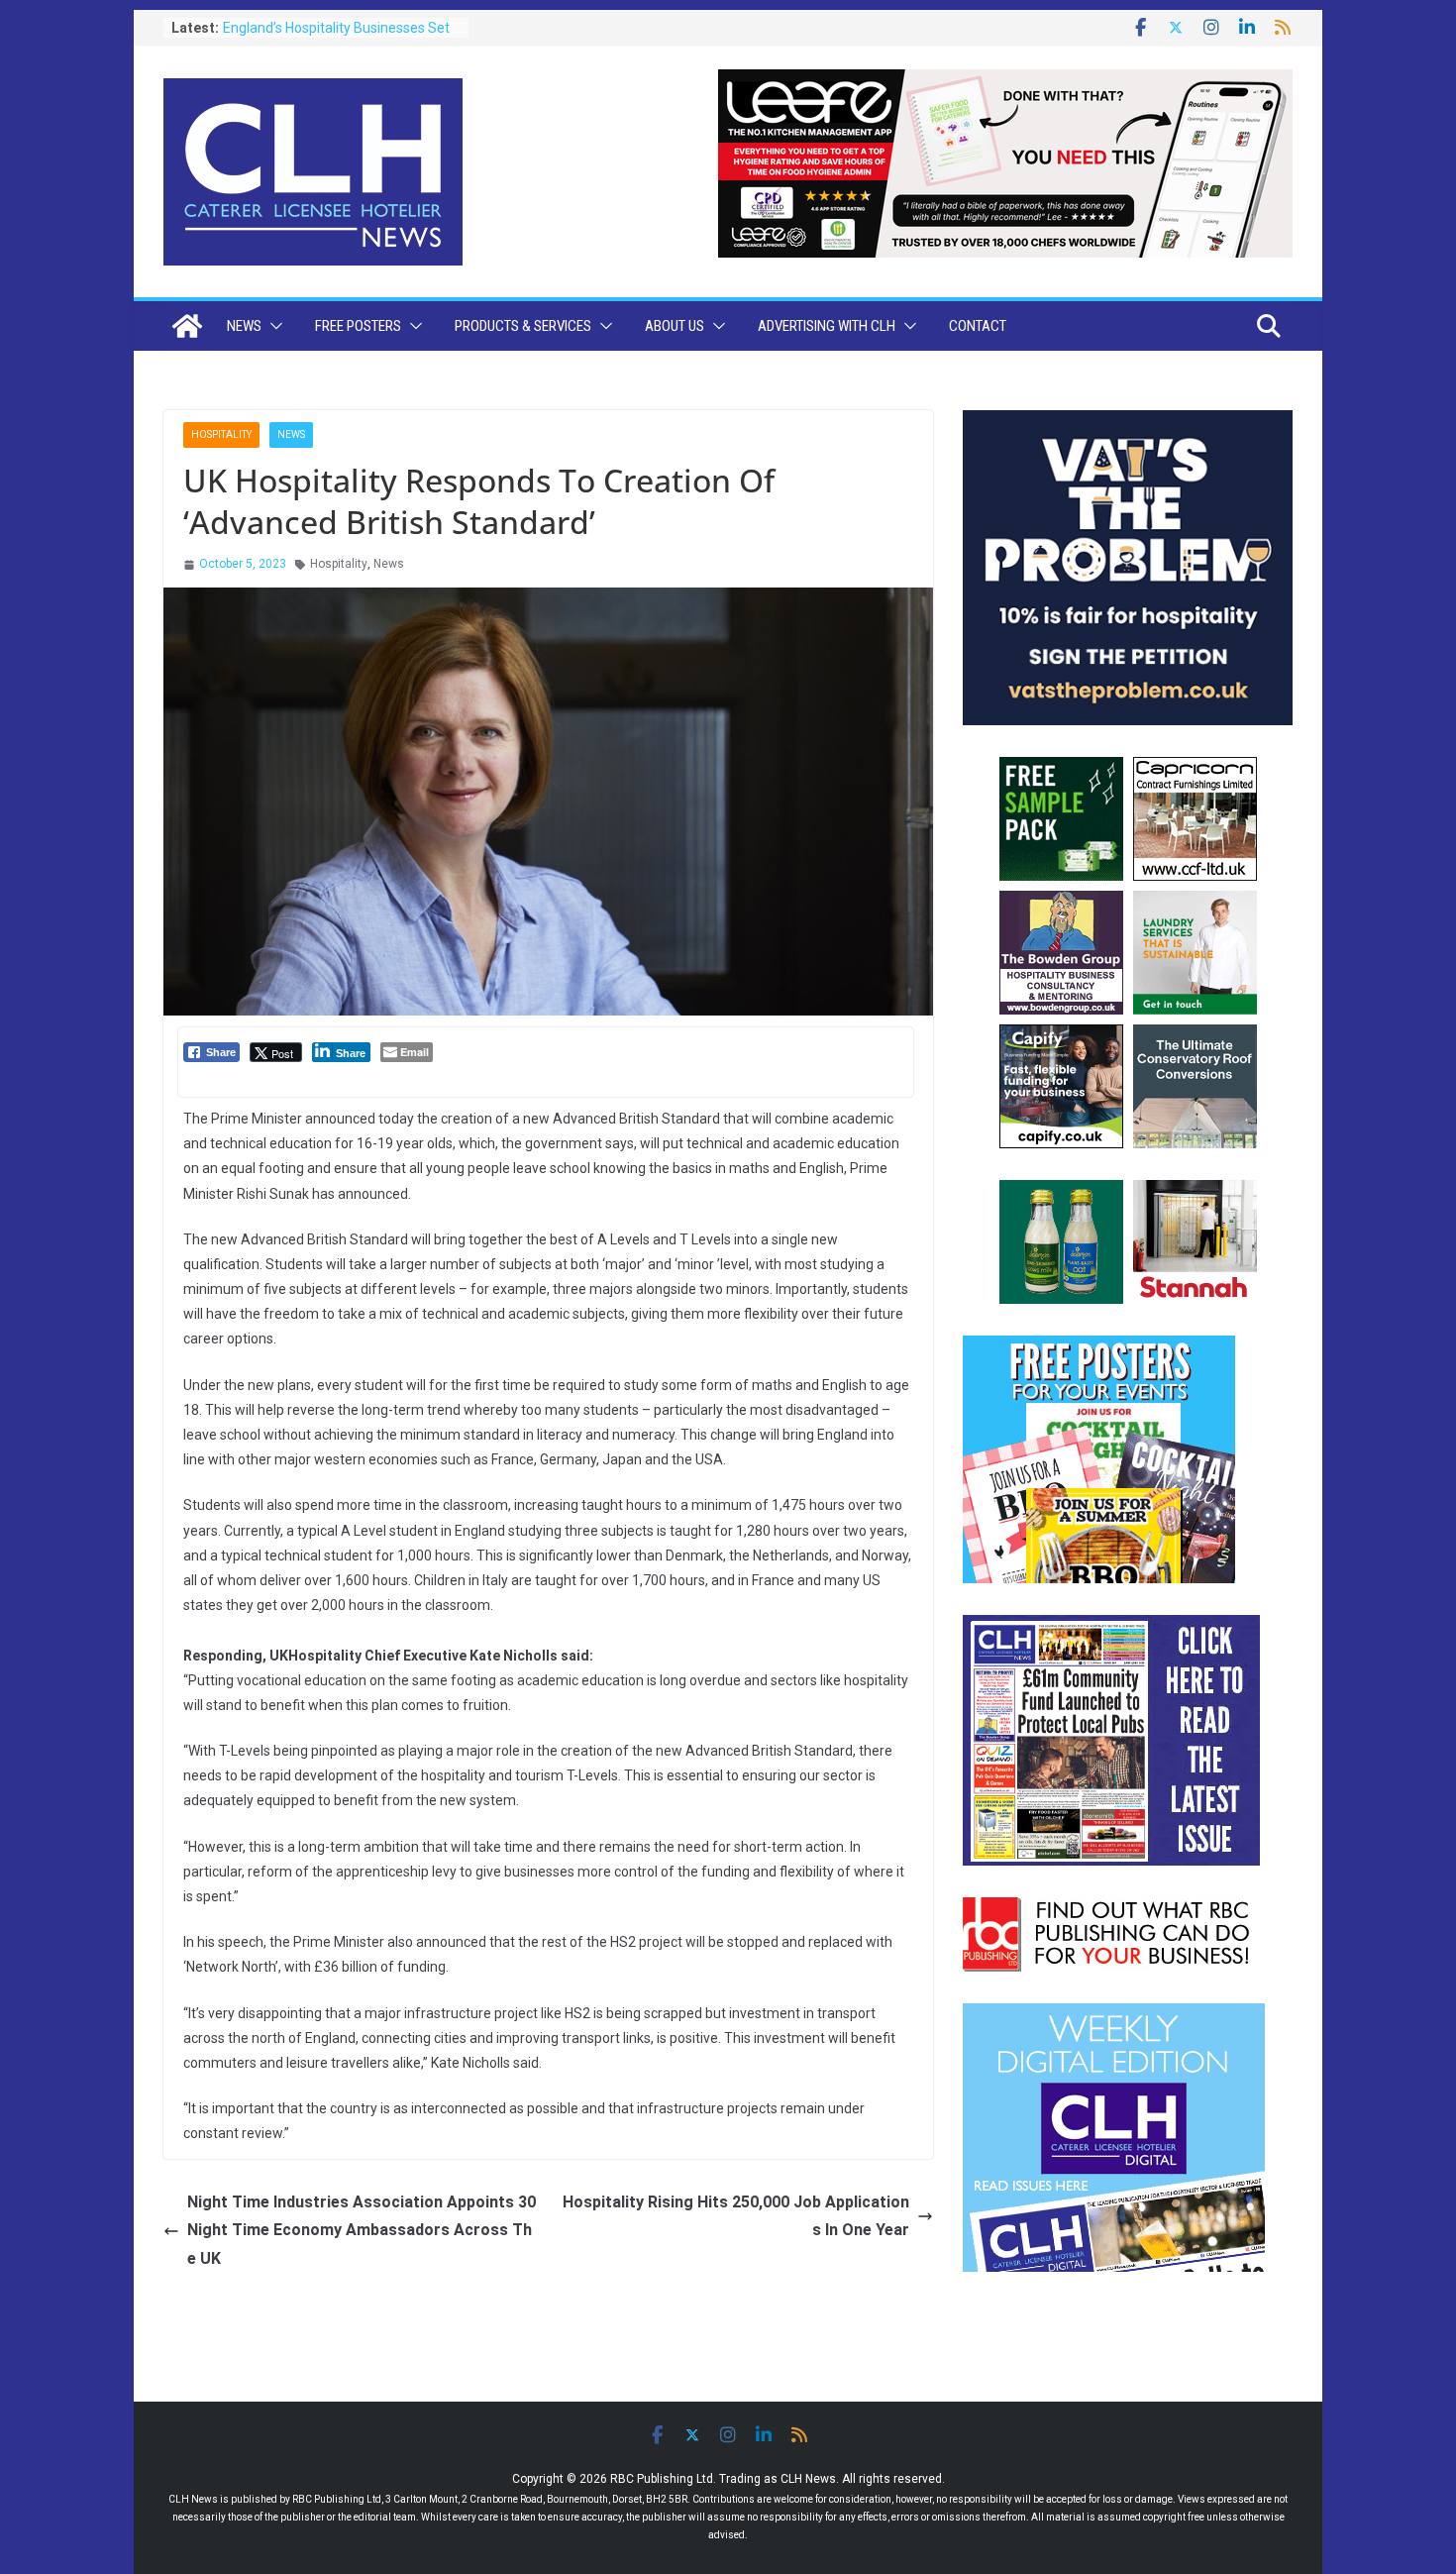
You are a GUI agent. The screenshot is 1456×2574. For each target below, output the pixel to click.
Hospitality (221, 434)
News (244, 326)
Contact (978, 326)
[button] (272, 326)
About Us (675, 326)
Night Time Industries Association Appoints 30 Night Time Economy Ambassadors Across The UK (362, 2231)
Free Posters (358, 326)
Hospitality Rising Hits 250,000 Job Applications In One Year (736, 2216)
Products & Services (523, 326)
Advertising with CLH (827, 326)
